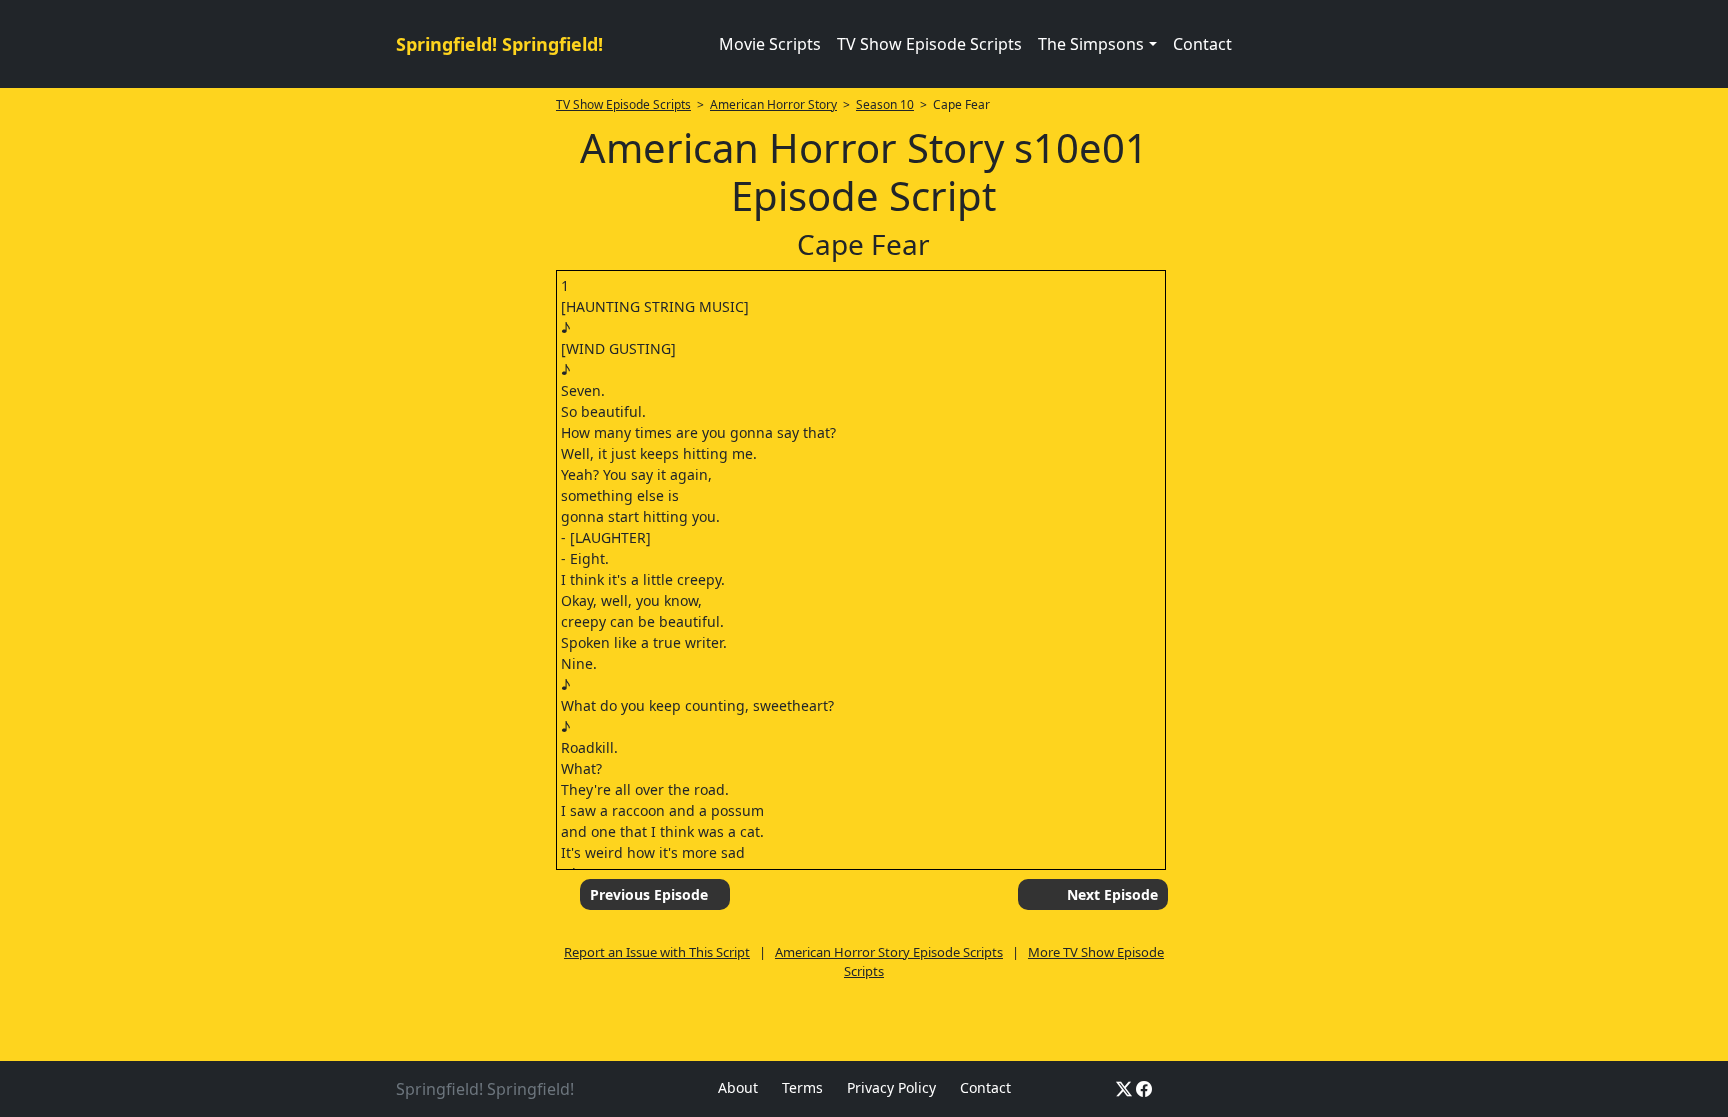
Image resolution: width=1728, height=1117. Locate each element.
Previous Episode (649, 894)
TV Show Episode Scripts (929, 44)
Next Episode (1112, 894)
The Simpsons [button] (1091, 44)
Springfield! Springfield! (499, 44)
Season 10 (885, 104)
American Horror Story (773, 104)
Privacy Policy (891, 1087)
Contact (1202, 44)
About (738, 1087)
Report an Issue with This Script (657, 952)
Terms (802, 1087)
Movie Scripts (770, 44)
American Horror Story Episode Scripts (889, 952)
